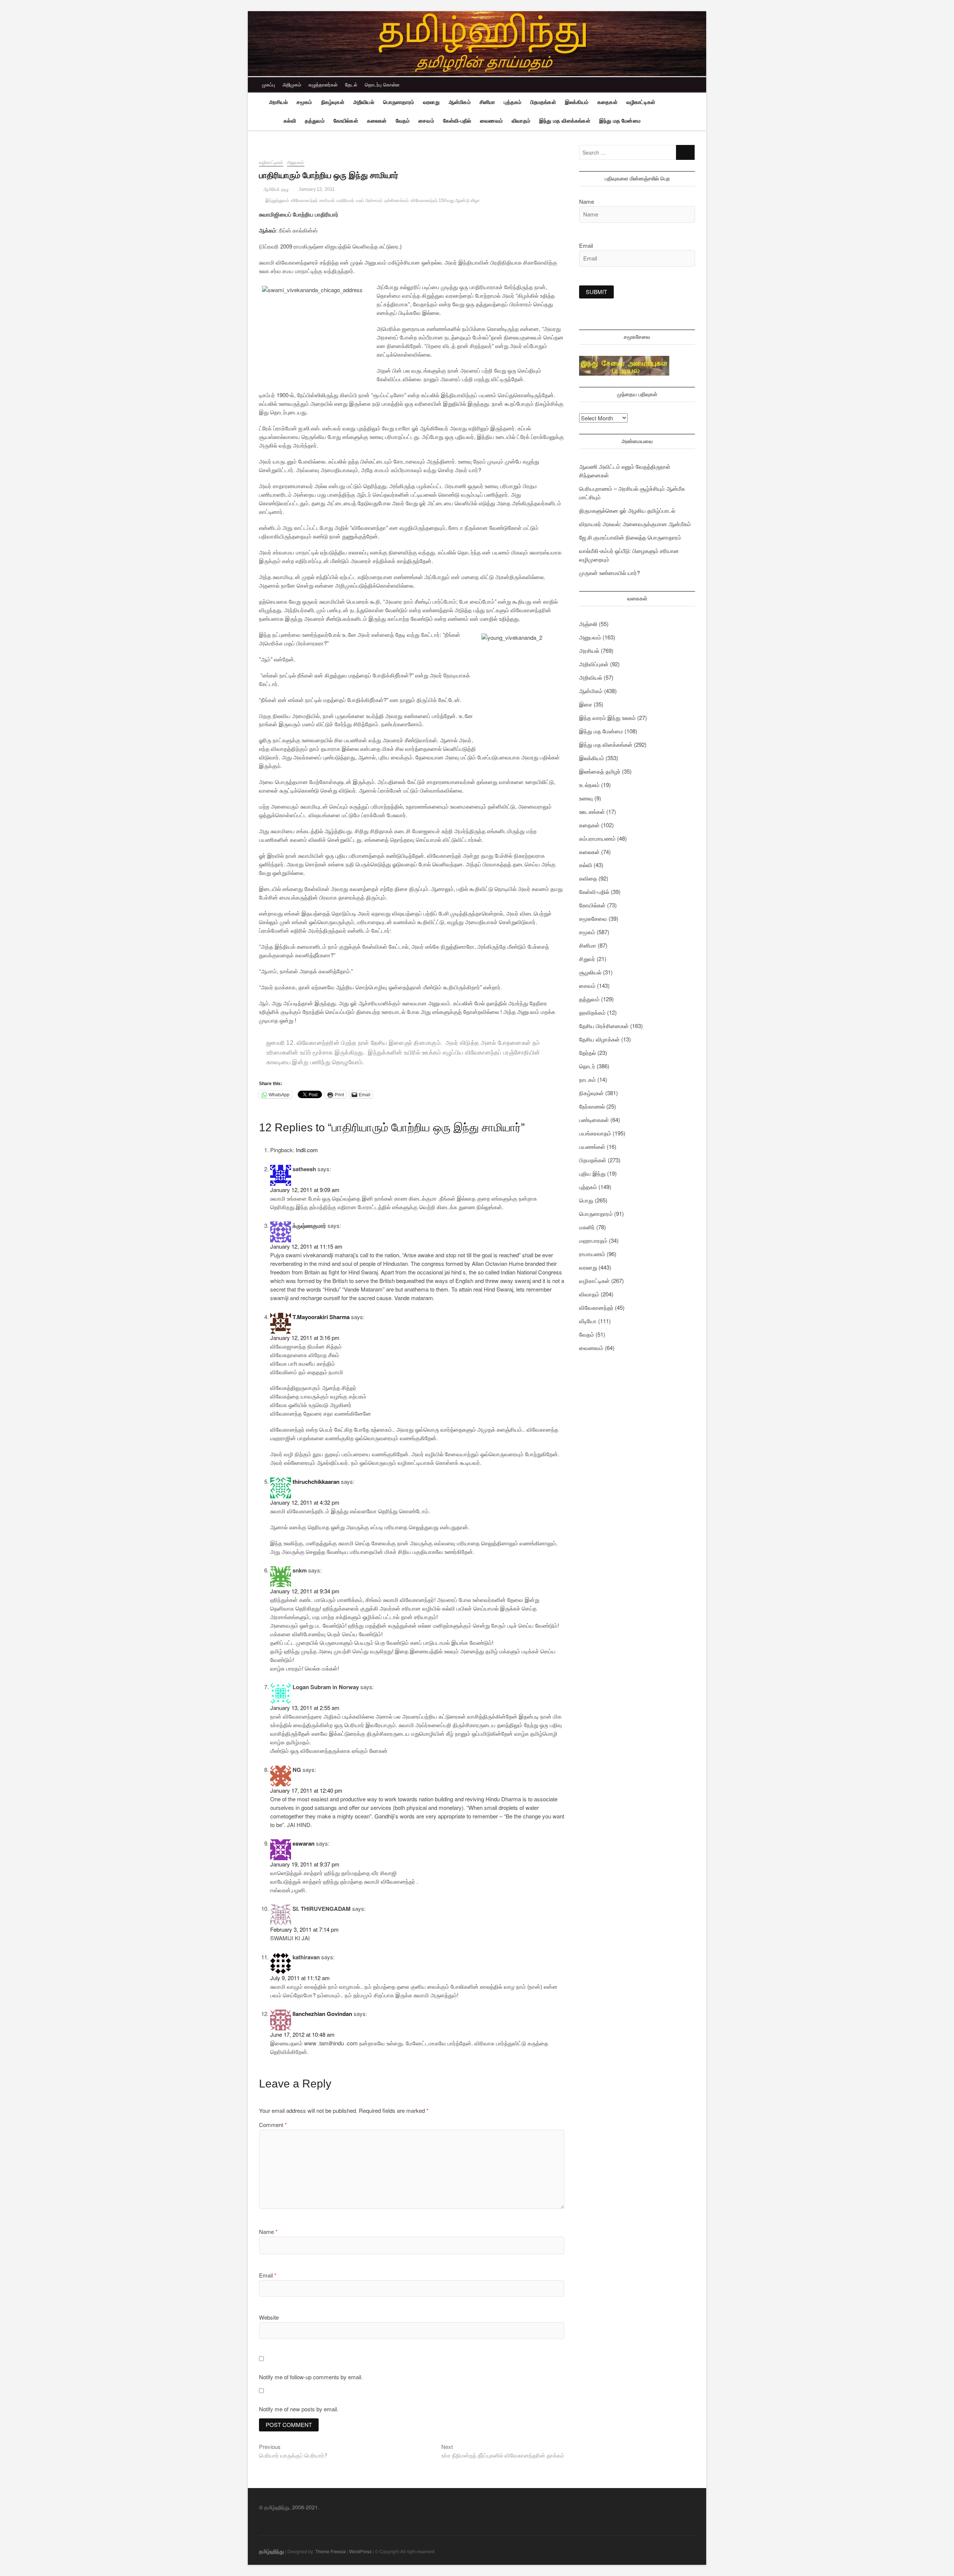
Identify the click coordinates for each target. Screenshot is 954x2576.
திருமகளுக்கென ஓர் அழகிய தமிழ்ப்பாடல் (627, 510)
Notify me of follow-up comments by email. (311, 2377)
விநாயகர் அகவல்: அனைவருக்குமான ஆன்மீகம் (635, 524)
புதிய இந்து (592, 1173)
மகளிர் (587, 1227)
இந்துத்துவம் (277, 200)
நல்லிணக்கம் (397, 200)
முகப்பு (268, 84)
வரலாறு (431, 102)
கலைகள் (377, 121)
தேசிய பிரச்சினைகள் (604, 1026)
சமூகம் (304, 102)
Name (268, 2232)
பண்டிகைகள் (594, 1120)
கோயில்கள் (346, 121)
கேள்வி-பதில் (457, 121)
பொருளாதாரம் (399, 102)
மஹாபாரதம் (593, 1240)
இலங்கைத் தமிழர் (600, 771)
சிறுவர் (587, 959)
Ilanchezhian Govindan (322, 2014)
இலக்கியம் (577, 102)
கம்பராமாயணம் (597, 838)
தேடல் (351, 84)
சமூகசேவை (593, 918)
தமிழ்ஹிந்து (271, 2551)
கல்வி (290, 121)
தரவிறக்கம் (592, 1012)
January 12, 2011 (316, 189)
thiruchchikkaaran (316, 1482)
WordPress (360, 2551)
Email (268, 2275)
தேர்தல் (587, 1052)
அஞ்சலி (588, 624)
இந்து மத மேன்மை (620, 121)
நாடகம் (587, 1079)
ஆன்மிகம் (460, 102)
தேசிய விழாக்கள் (599, 1039)
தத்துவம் (315, 121)
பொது (586, 1200)
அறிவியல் (364, 102)
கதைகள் (607, 102)
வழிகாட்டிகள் (641, 102)
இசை (586, 704)
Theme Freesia (331, 2551)
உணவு (586, 798)
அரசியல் (278, 102)
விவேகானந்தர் (304, 200)
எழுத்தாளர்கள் (323, 84)
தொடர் (587, 1066)
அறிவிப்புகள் (594, 664)
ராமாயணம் (592, 1254)
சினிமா (487, 102)
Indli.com (307, 1150)
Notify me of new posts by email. (299, 2409)
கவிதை (588, 878)
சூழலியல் (590, 972)
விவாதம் (521, 121)
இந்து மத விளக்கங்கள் (565, 121)
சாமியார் (327, 200)
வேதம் (403, 121)
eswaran (304, 1843)
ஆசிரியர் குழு (275, 189)
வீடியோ (588, 1321)
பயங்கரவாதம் (595, 1133)
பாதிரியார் (345, 200)
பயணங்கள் (592, 1146)
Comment (273, 2125)
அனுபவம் (296, 162)
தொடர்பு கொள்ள (382, 84)
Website (269, 2317)
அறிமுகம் (292, 84)
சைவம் (426, 121)
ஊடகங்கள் (592, 811)
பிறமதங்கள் (543, 102)
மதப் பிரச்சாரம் (369, 200)
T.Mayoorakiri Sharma (321, 1317)
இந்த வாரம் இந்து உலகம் (607, 718)
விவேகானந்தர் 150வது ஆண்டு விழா (445, 200)
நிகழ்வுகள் (333, 102)
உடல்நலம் (589, 785)
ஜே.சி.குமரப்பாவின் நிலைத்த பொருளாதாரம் (630, 537)
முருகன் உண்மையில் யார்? (609, 573)
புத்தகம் (513, 102)
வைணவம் (491, 121)
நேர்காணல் (592, 1106)
